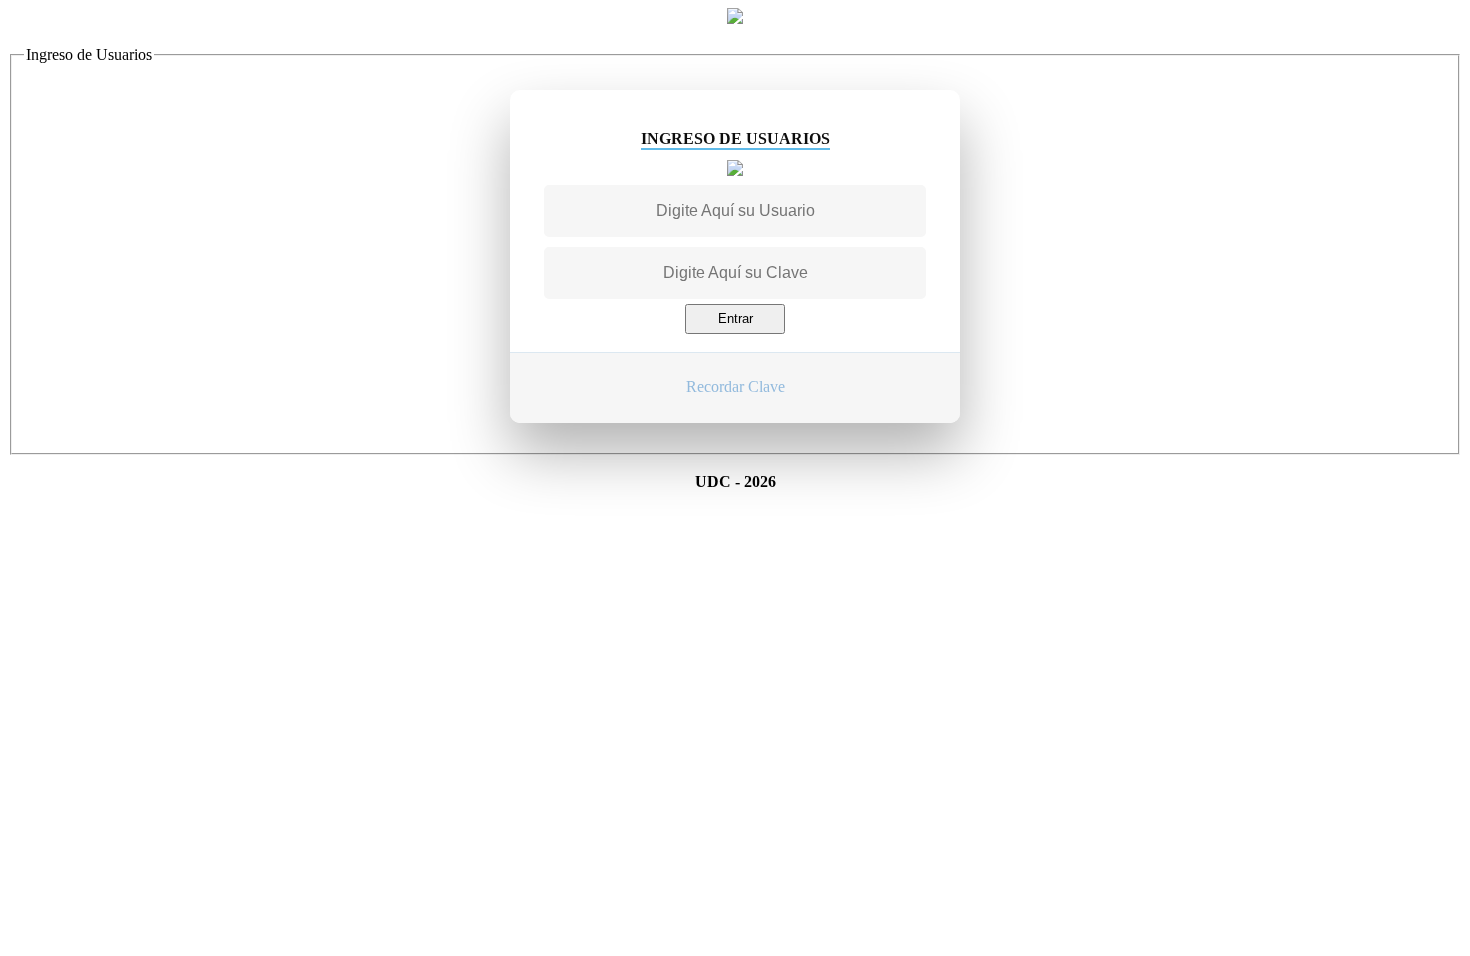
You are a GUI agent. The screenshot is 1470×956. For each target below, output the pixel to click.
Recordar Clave (735, 386)
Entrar (735, 318)
